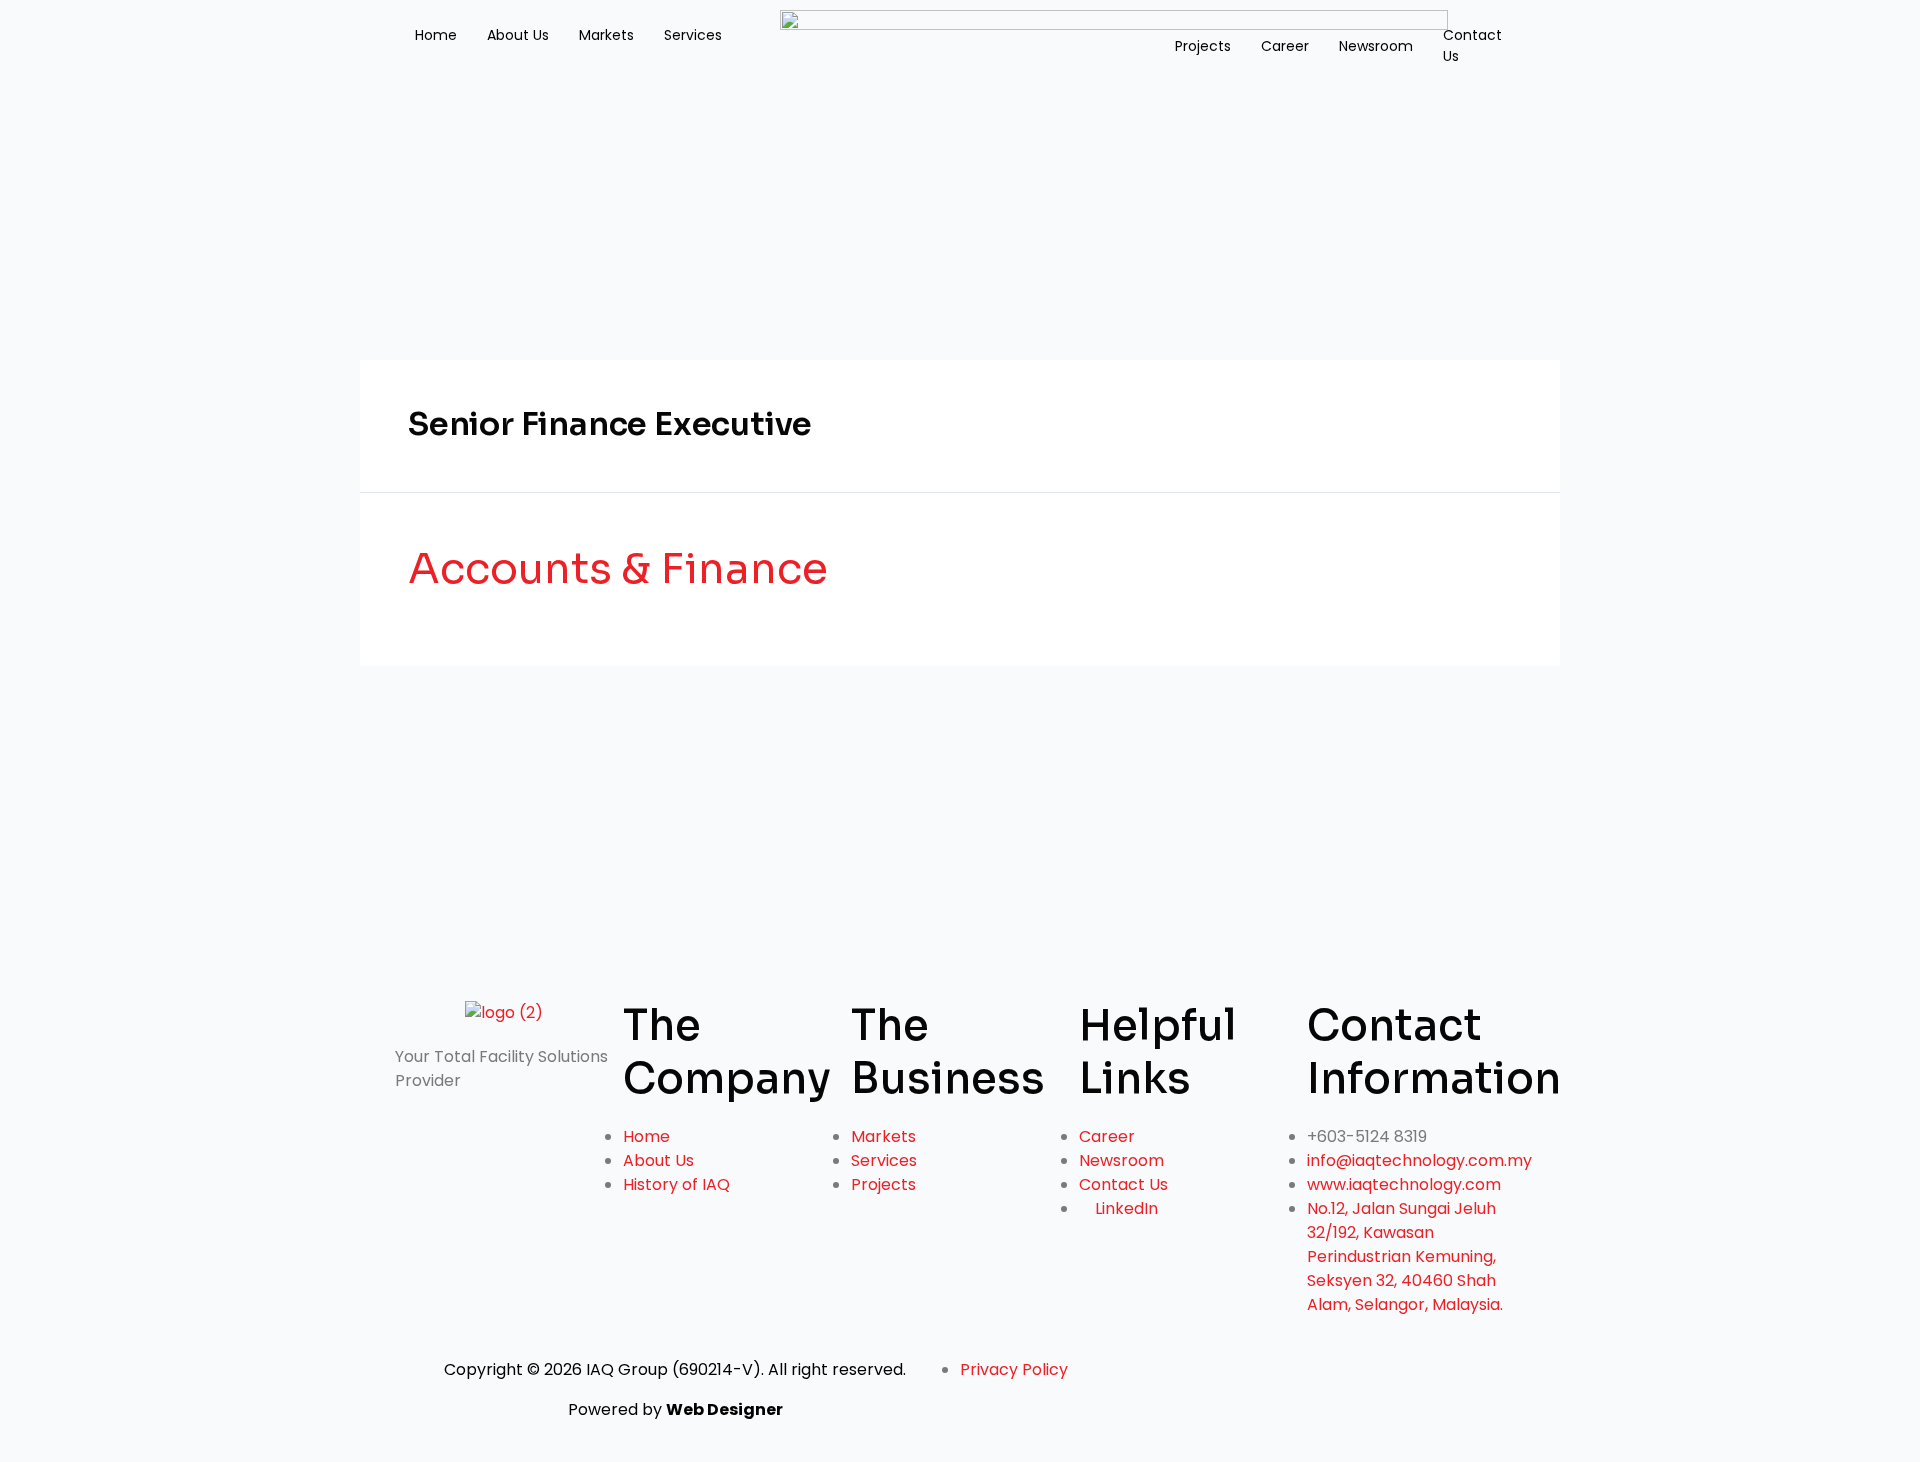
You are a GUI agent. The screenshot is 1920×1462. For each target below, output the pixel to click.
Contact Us (1472, 45)
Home (436, 35)
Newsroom (1376, 46)
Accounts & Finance (618, 568)
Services (693, 35)
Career (1285, 46)
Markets (606, 35)
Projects (1203, 46)
